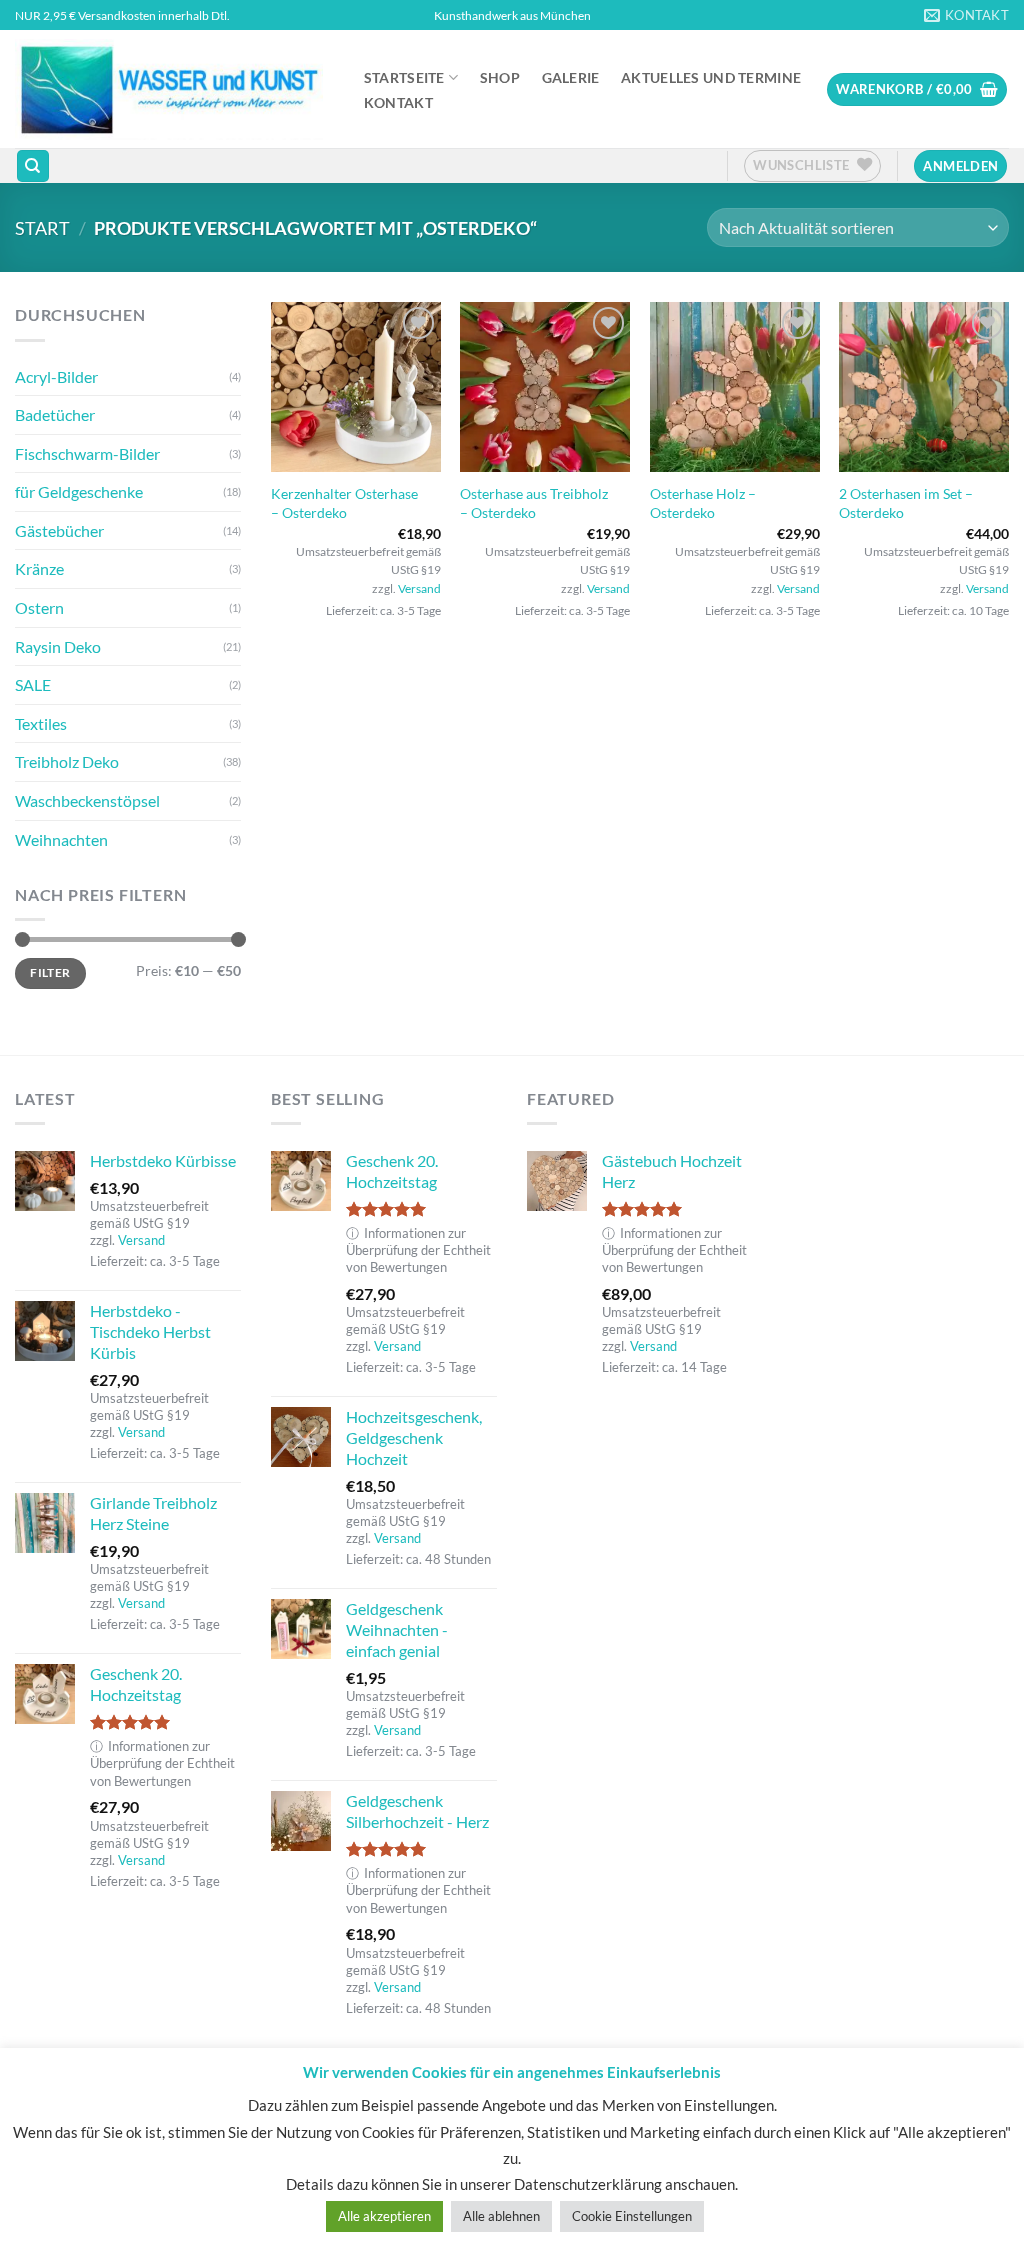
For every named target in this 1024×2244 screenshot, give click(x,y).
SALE (33, 684)
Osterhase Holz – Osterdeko (703, 503)
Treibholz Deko (67, 761)
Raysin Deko (58, 646)
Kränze (39, 568)
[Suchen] (33, 166)
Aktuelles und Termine (711, 78)
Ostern (39, 607)
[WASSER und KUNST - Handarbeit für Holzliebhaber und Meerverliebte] (169, 89)
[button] (917, 89)
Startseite (404, 77)
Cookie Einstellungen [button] (632, 2216)
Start (42, 228)
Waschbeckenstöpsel (87, 800)
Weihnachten (61, 839)
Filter (50, 972)
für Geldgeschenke (79, 491)
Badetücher (55, 414)
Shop (500, 78)
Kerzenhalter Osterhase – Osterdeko (344, 503)
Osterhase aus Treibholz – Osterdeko (534, 503)
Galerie (571, 78)
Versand (419, 588)
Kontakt (398, 103)
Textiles (41, 723)
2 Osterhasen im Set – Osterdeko (906, 503)
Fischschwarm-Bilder (87, 453)
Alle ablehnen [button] (501, 2216)
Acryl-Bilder (56, 376)
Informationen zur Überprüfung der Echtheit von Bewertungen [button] (162, 1763)
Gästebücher (59, 530)
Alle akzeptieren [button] (384, 2216)
